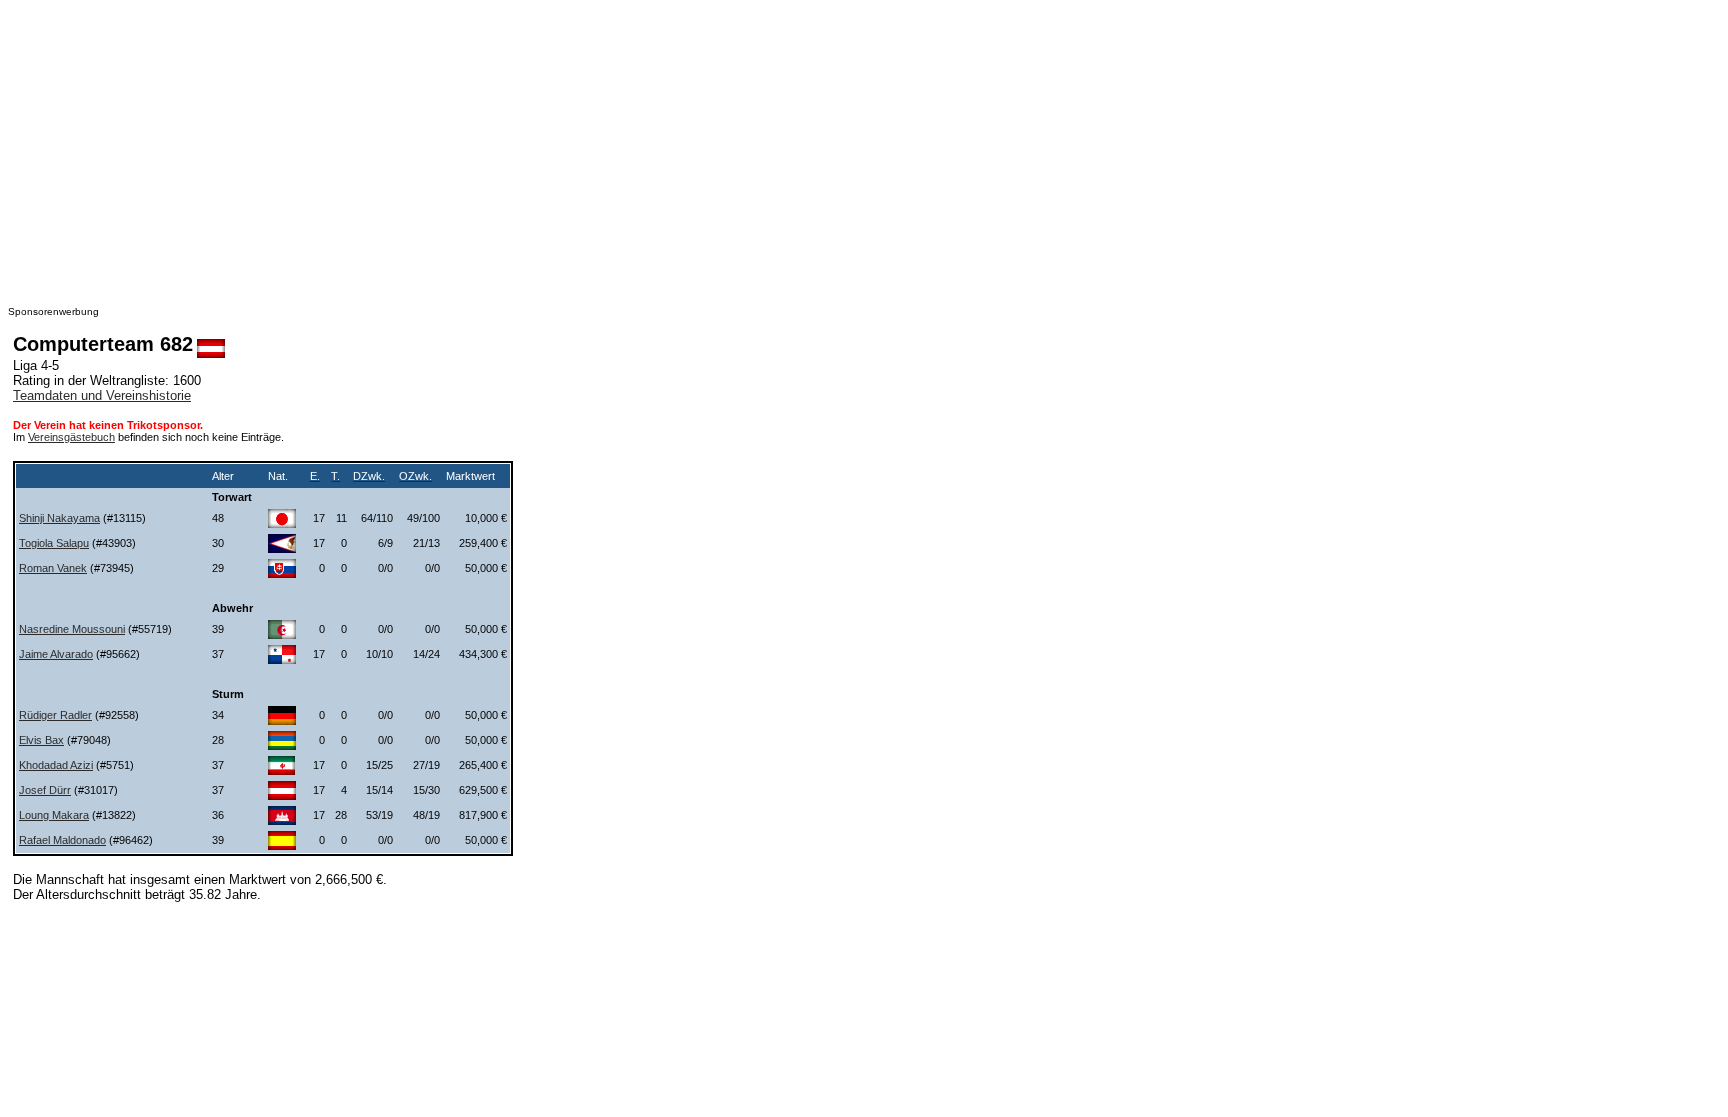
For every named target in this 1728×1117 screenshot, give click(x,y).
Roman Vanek (53, 568)
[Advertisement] (608, 148)
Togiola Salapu (54, 543)
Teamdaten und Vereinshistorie (102, 395)
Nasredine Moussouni (72, 629)
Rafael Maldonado (62, 840)
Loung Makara (54, 815)
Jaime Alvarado (56, 654)
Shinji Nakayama (59, 518)
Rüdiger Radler (55, 715)
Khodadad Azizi (56, 765)
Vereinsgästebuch (71, 437)
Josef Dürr (45, 790)
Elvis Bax (41, 740)
